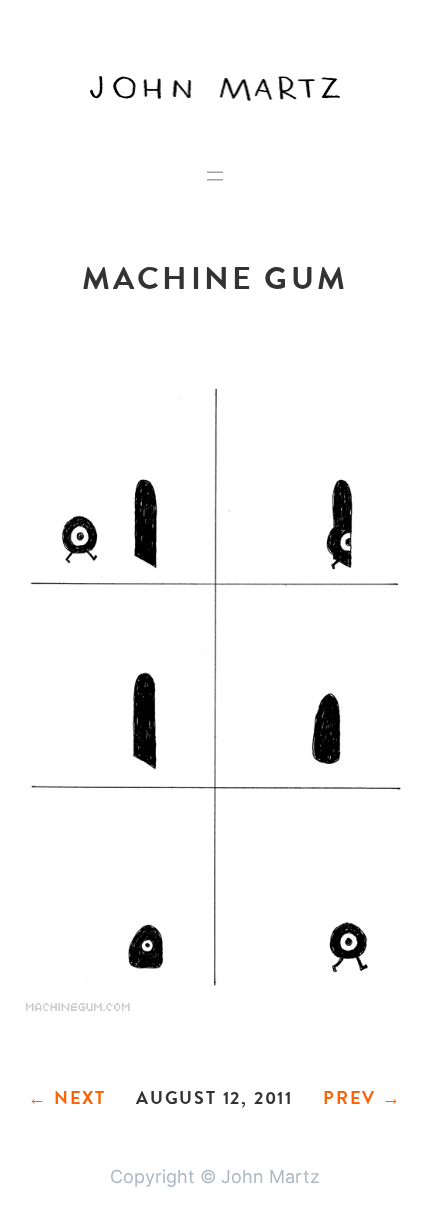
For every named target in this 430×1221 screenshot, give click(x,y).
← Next (67, 1097)
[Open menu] (215, 176)
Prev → (362, 1097)
